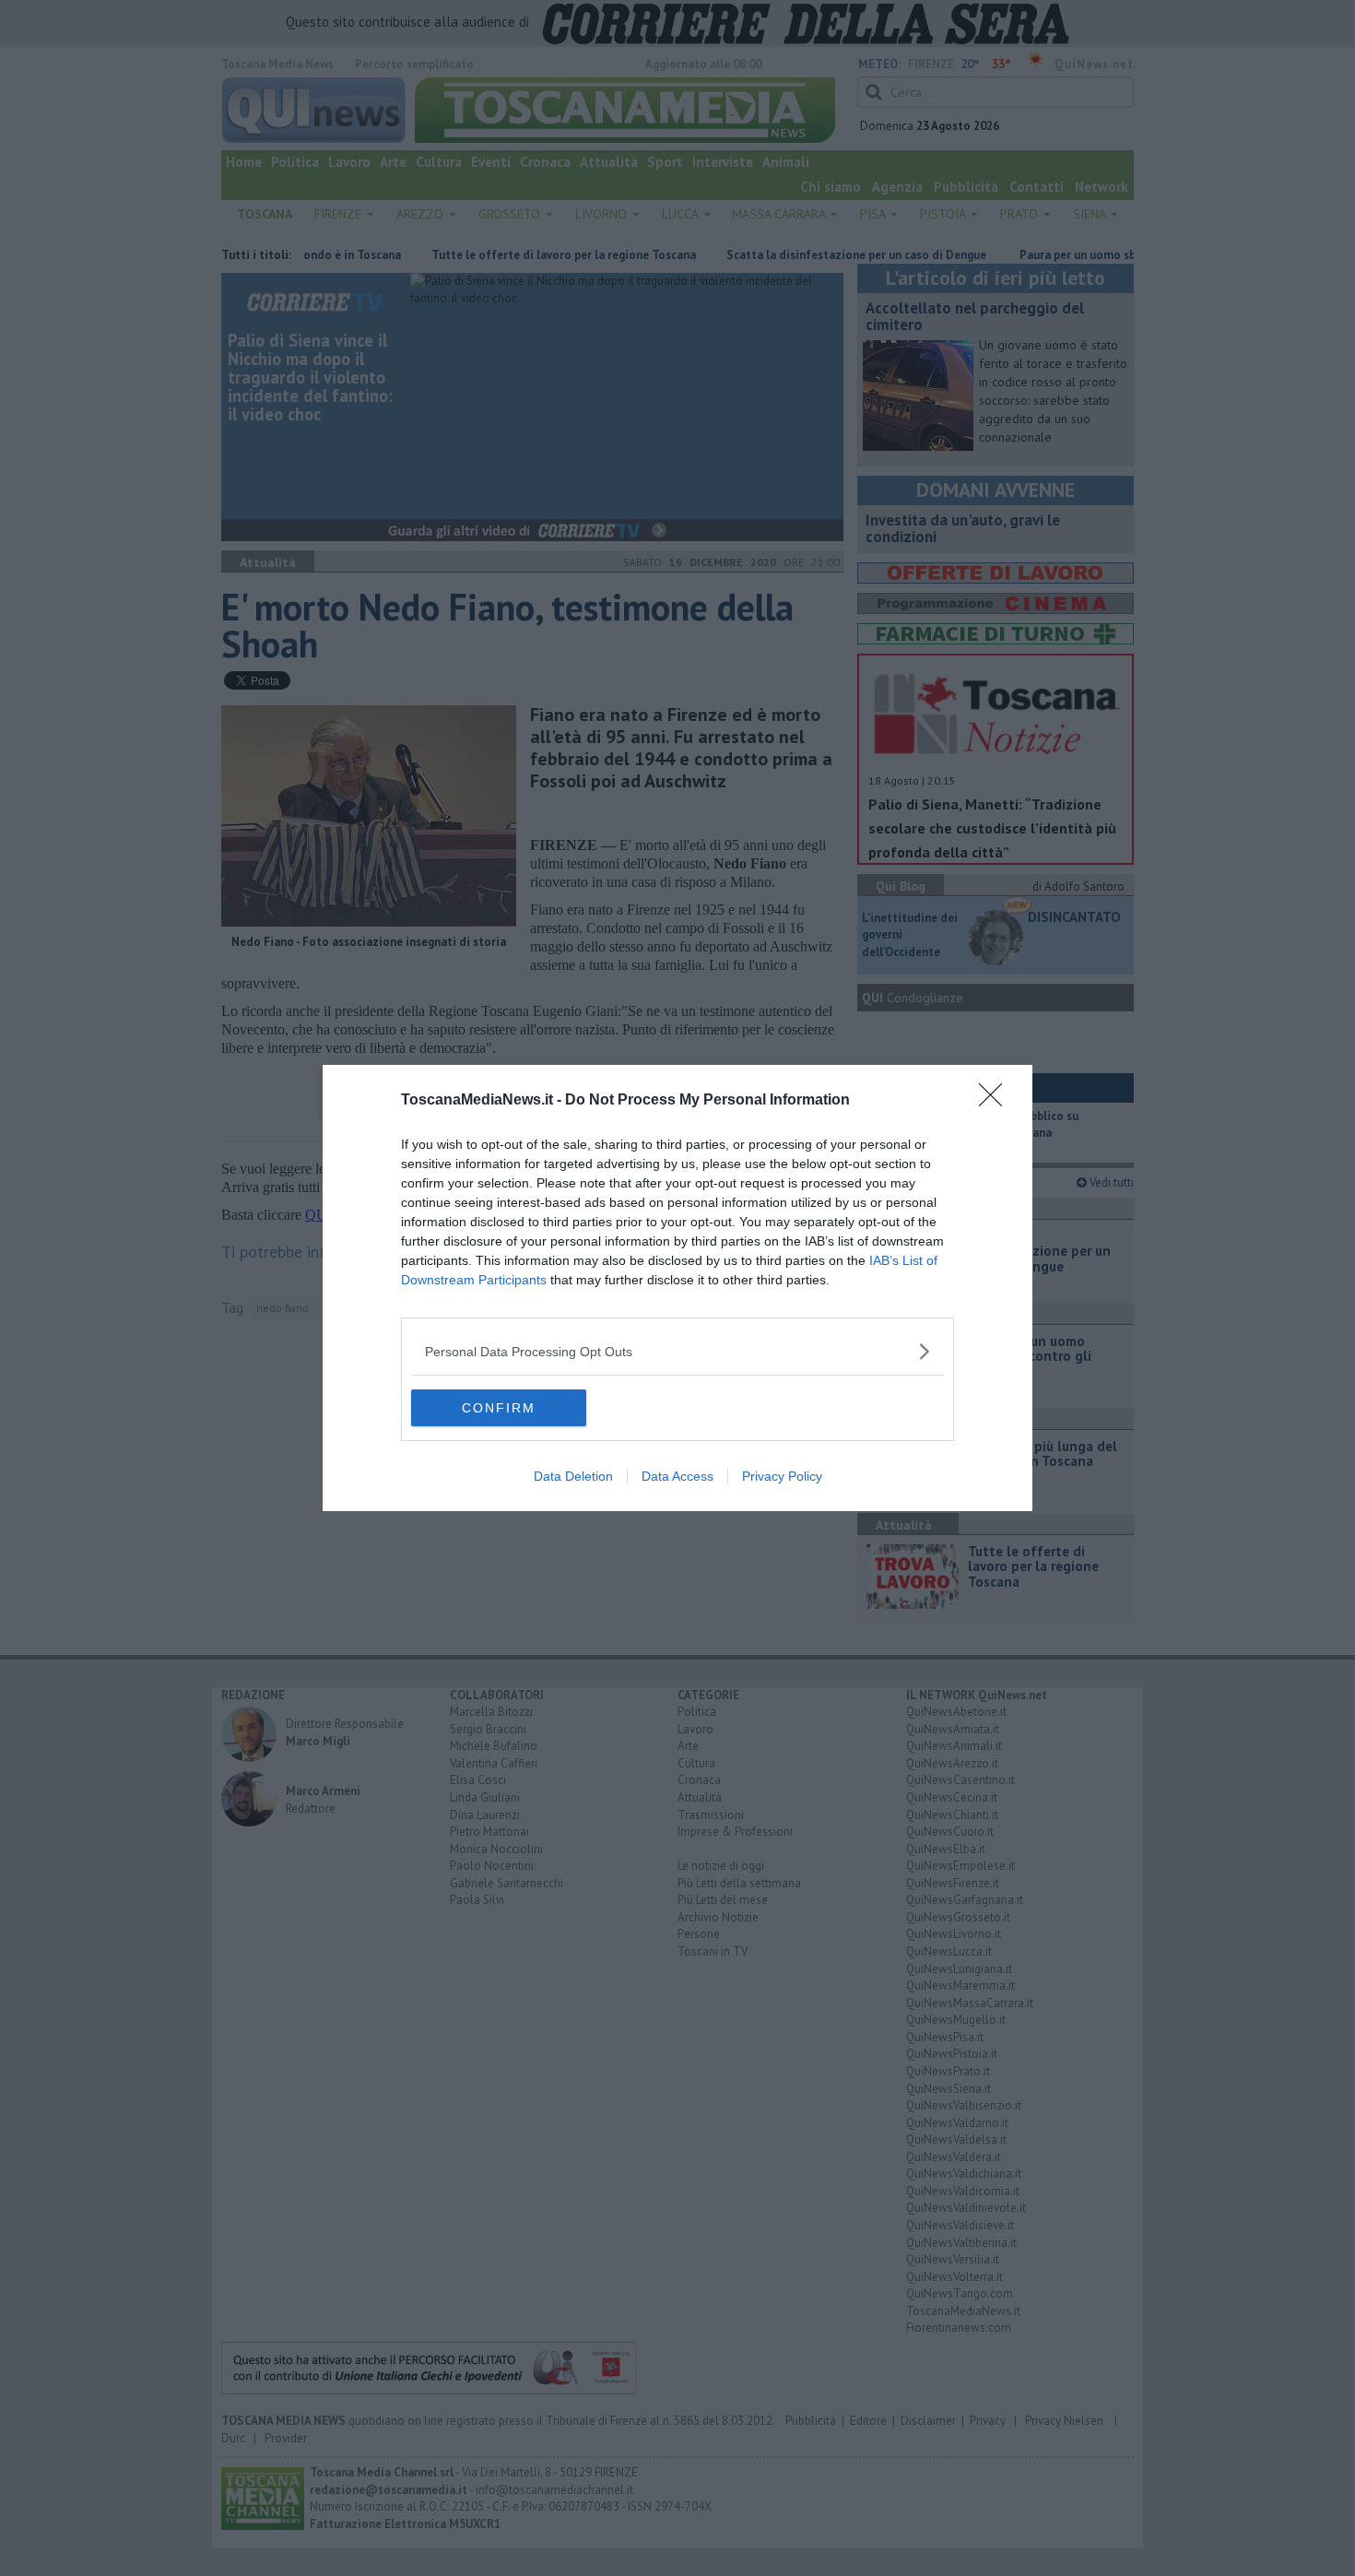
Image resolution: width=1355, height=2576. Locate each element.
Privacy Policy (782, 1476)
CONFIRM (499, 1408)
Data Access (677, 1476)
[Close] (996, 1101)
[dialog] (677, 1288)
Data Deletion (573, 1476)
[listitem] (677, 1351)
